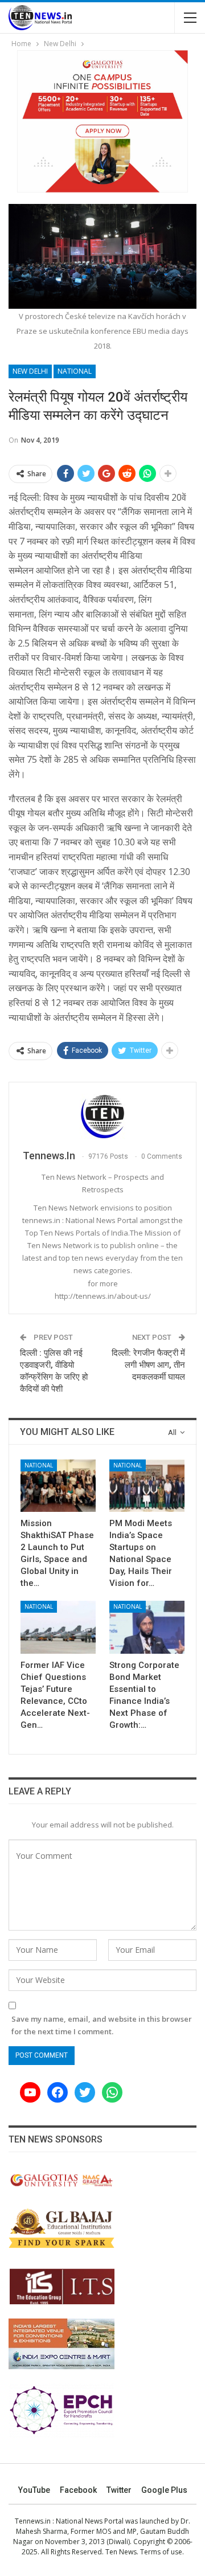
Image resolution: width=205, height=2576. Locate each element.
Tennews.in (33, 2521)
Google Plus (164, 2490)
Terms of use (161, 2552)
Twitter (119, 2490)
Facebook (78, 2490)
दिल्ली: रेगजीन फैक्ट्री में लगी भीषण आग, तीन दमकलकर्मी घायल (148, 1365)
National (75, 371)
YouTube (34, 2490)
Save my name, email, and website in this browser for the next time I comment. (102, 2025)
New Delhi (30, 371)
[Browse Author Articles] (102, 1117)
